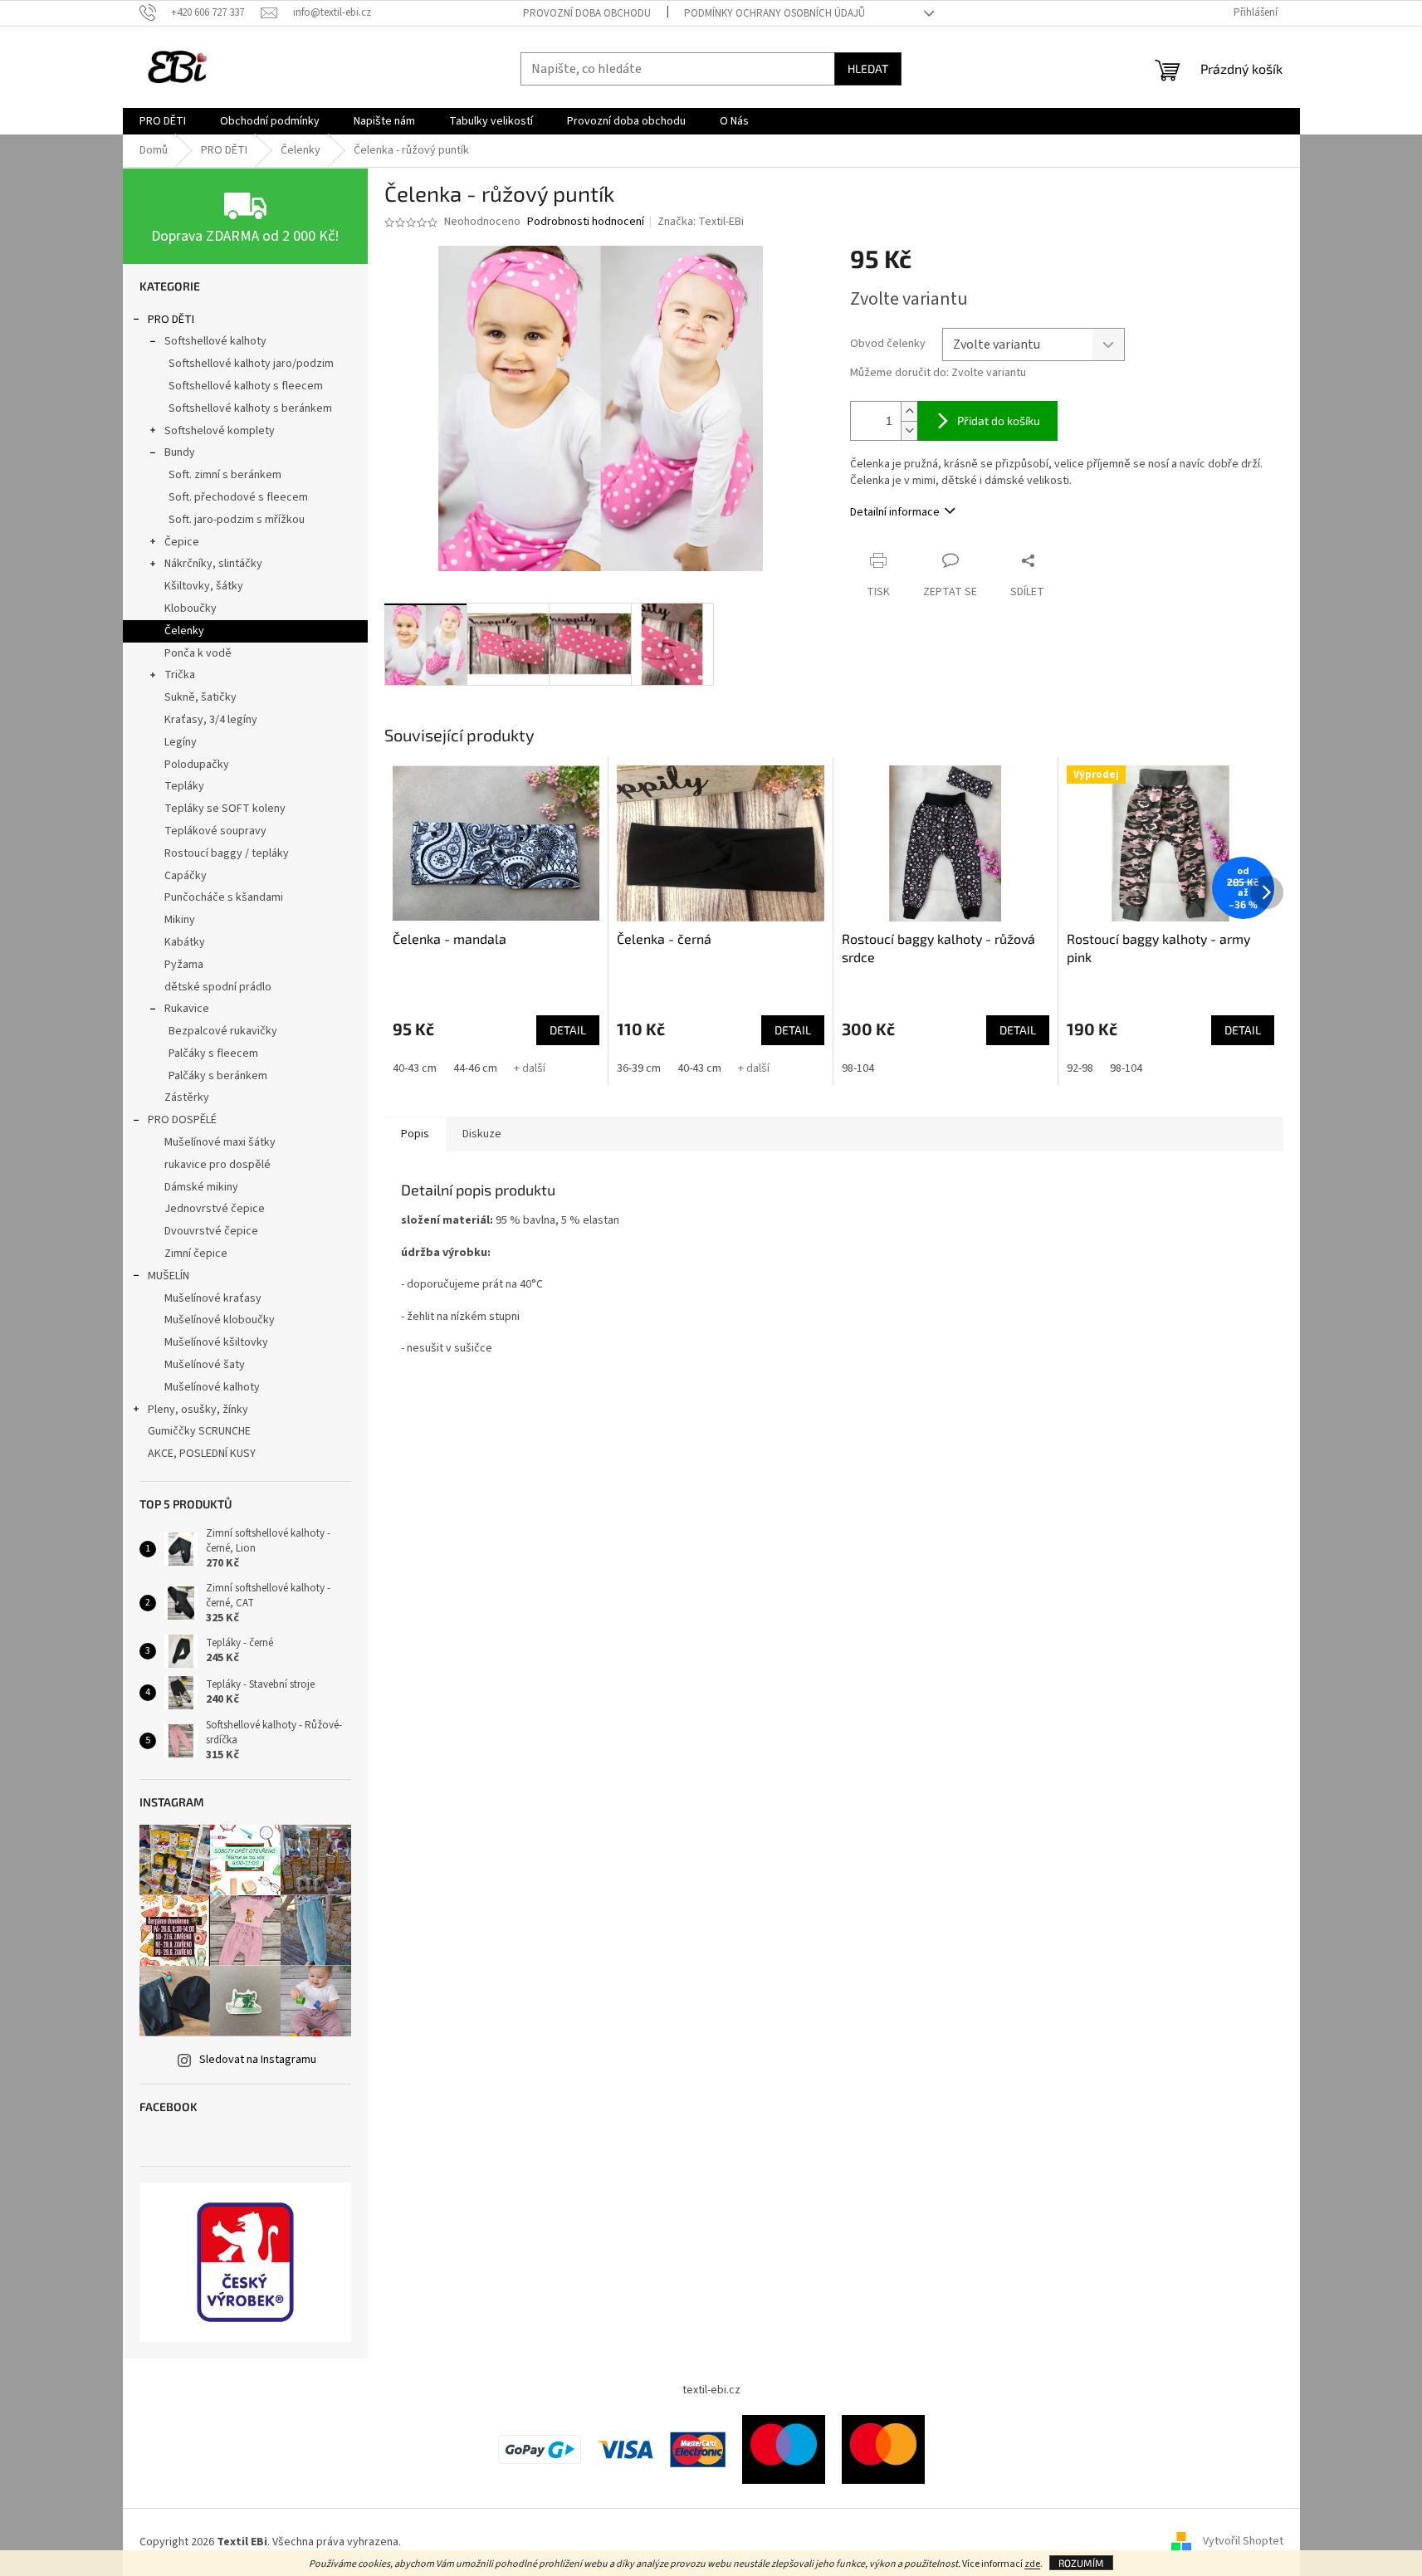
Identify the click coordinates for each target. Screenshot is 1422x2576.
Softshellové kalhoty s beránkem (250, 408)
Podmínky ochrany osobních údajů (775, 13)
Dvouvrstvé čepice (211, 1231)
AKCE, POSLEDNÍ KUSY (202, 1454)
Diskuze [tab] (482, 1134)
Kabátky (185, 942)
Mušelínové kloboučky (220, 1320)
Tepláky (184, 786)
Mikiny (180, 920)
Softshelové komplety (220, 431)
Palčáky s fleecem (213, 1053)
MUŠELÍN (169, 1276)
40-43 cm (415, 1068)
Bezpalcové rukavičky (223, 1031)
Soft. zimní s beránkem (225, 475)
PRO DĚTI (171, 320)
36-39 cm (639, 1068)
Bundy (180, 452)
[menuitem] (163, 121)
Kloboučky (191, 609)
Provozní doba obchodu (587, 13)
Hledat (868, 68)
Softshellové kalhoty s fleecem (246, 386)
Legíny (181, 742)
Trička (180, 675)
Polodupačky (197, 765)
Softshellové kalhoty (215, 341)
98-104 (858, 1068)
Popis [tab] (415, 1134)
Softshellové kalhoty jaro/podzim (251, 364)
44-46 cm (475, 1068)
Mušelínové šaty (205, 1365)
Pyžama (184, 965)
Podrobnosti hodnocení (586, 222)
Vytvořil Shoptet (1243, 2542)
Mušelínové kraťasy (213, 1298)
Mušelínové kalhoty (212, 1387)
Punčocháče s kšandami (224, 897)
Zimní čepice (196, 1254)
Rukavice (187, 1009)
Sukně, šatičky (200, 697)
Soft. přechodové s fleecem (238, 497)
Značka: (701, 222)
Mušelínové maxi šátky (220, 1142)
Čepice (182, 542)
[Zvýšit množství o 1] (909, 411)
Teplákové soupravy (215, 831)
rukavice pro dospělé (217, 1165)
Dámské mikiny (201, 1187)
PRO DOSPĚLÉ (182, 1120)
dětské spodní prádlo (218, 987)
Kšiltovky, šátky (204, 586)
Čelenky (184, 631)
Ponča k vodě (198, 653)
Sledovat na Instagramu (258, 2060)
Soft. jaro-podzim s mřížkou (237, 520)
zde (1032, 2564)
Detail (568, 1030)
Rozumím (1081, 2563)
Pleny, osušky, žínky (198, 1410)
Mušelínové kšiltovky (216, 1342)
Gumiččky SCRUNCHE (199, 1431)
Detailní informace (895, 512)
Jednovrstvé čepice (215, 1209)
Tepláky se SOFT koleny (225, 809)
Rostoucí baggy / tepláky (227, 853)
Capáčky (186, 876)
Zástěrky (187, 1097)
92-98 (1080, 1068)
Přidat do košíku (999, 420)
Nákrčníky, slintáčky (213, 564)
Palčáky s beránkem (218, 1076)
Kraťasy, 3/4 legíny (211, 720)
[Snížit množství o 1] (909, 430)
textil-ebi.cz (711, 2390)
